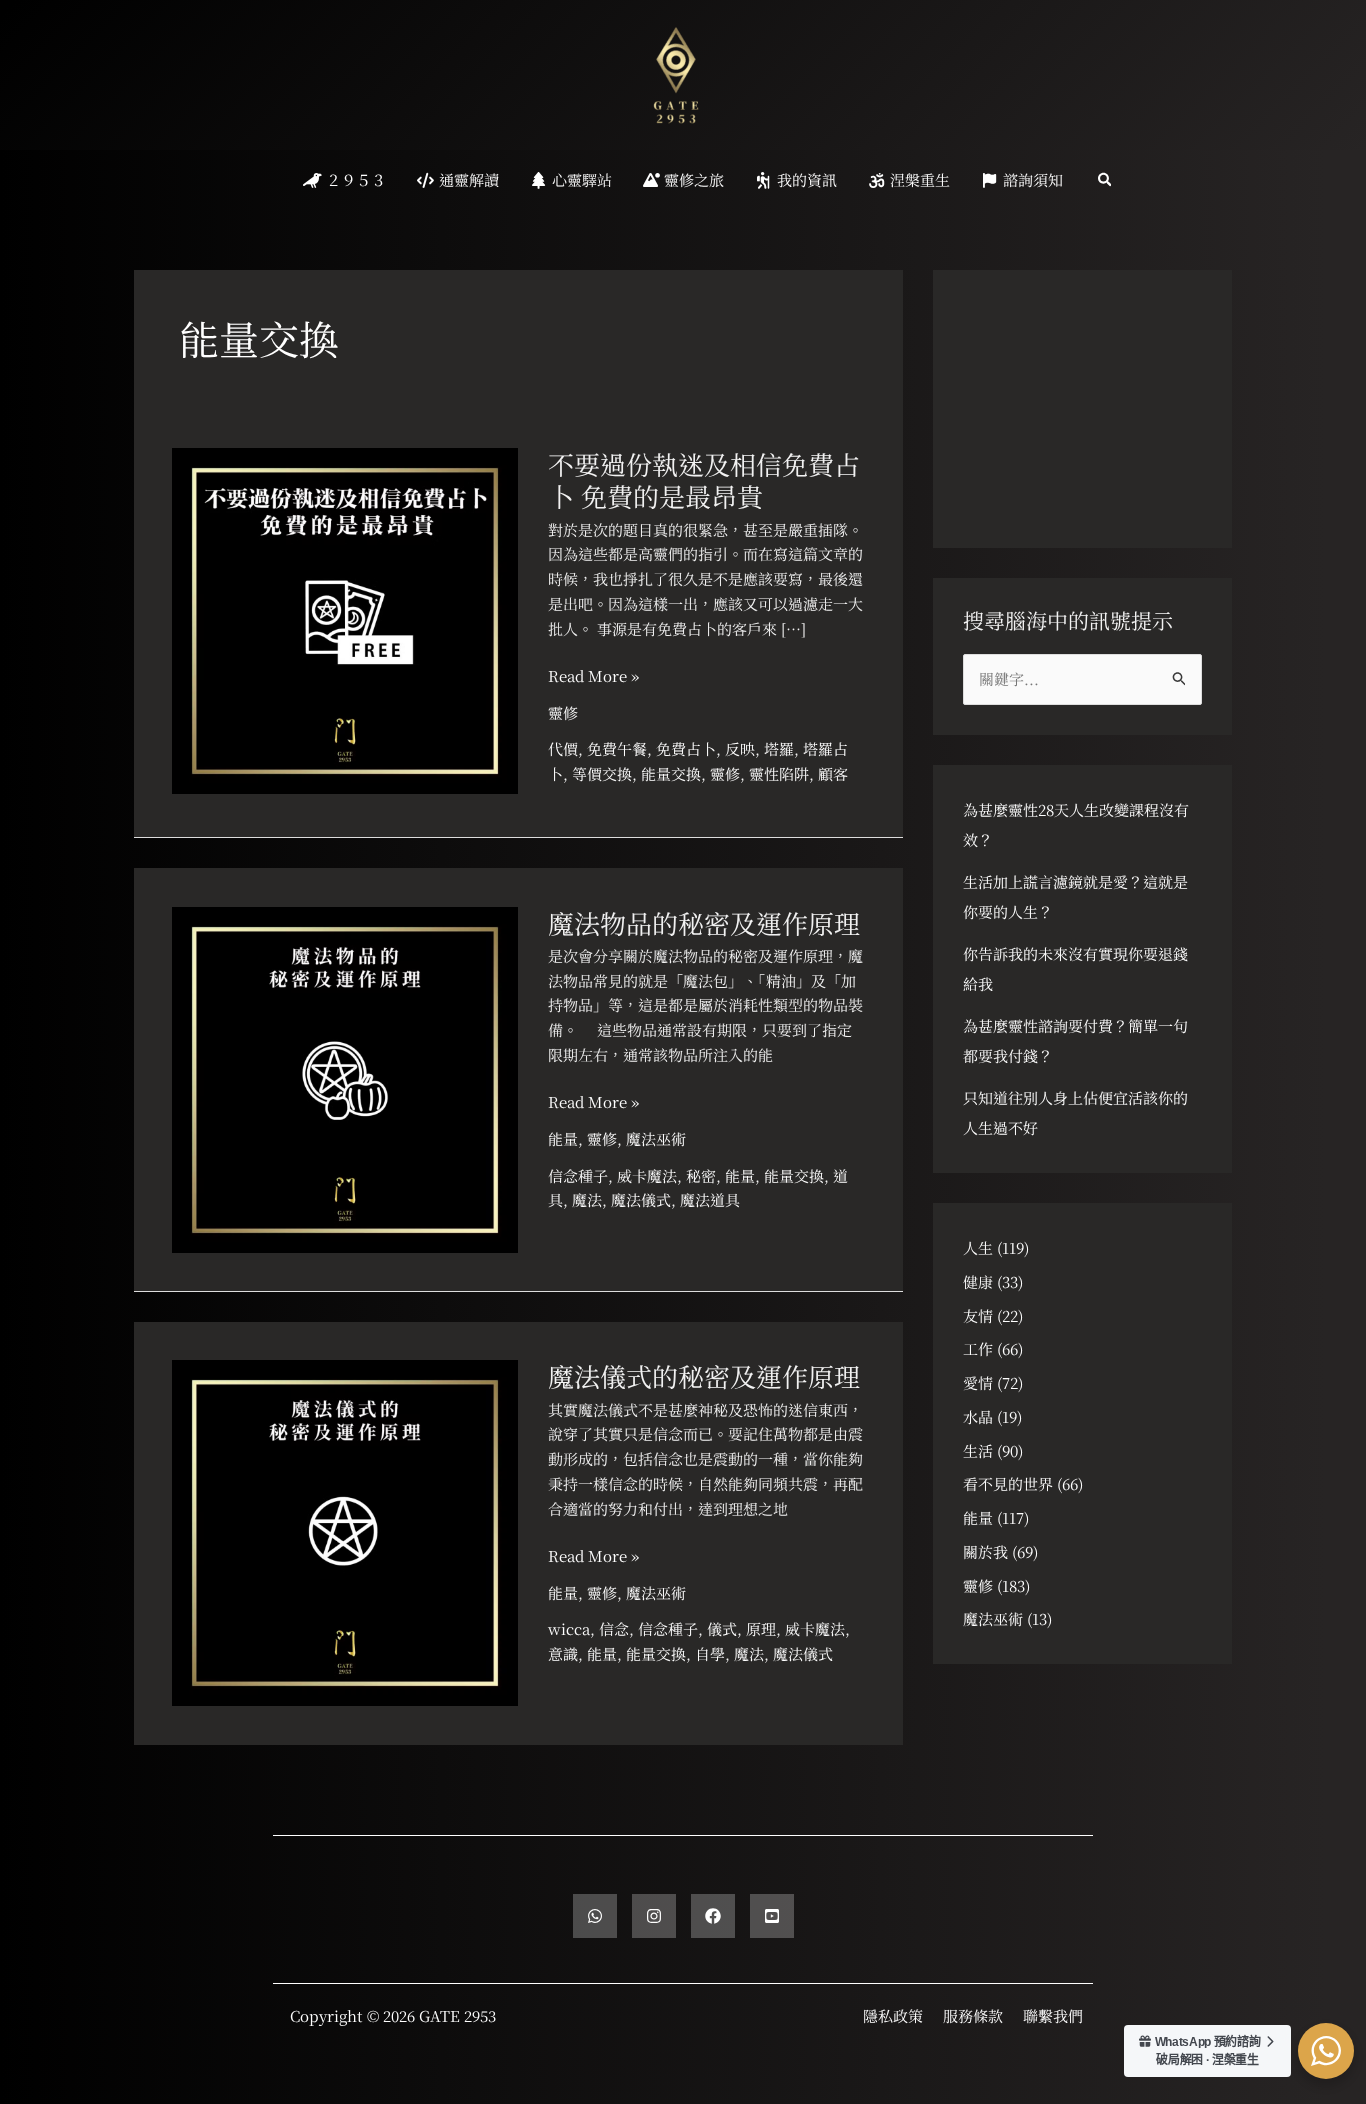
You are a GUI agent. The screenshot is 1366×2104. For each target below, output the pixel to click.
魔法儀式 (641, 1199)
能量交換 (671, 773)
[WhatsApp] (595, 1916)
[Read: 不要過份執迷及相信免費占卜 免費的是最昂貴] (345, 618)
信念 (614, 1628)
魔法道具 (710, 1199)
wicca (569, 1628)
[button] (1106, 180)
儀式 (722, 1628)
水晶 (978, 1416)
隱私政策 (893, 2015)
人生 (978, 1247)
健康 (978, 1281)
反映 (740, 748)
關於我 (985, 1551)
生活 (978, 1450)
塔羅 (779, 748)
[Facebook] (713, 1916)
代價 (563, 748)
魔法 (587, 1199)
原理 (761, 1628)
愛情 (978, 1382)
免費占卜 (686, 748)
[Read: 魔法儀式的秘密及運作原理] (345, 1530)
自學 (710, 1653)
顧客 (833, 773)
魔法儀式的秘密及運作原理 (704, 1375)
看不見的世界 (1008, 1483)
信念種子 (578, 1175)
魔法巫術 (656, 1138)
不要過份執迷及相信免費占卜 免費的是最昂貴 (704, 479)
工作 (978, 1348)
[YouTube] (772, 1916)
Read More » (593, 676)
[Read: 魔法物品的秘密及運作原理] (345, 1076)
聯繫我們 (1053, 2015)
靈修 (563, 712)
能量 (563, 1138)
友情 (978, 1315)
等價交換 (602, 773)
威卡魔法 (647, 1175)
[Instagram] (654, 1916)
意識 (563, 1653)
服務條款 (973, 2015)
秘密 (701, 1175)
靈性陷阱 (779, 773)
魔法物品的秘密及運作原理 (704, 922)
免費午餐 (617, 748)
